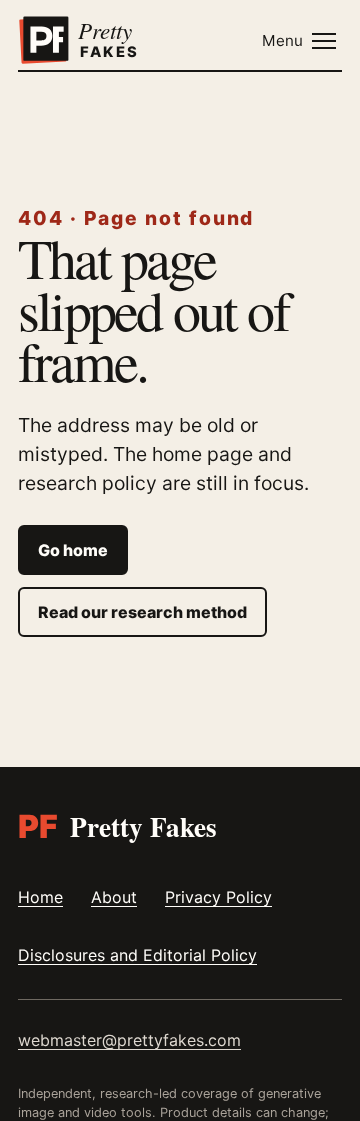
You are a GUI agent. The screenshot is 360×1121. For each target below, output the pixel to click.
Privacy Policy (218, 897)
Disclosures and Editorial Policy (137, 955)
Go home (73, 550)
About (114, 897)
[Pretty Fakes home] (101, 41)
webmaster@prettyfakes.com (129, 1040)
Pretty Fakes (117, 826)
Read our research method (142, 612)
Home (40, 897)
